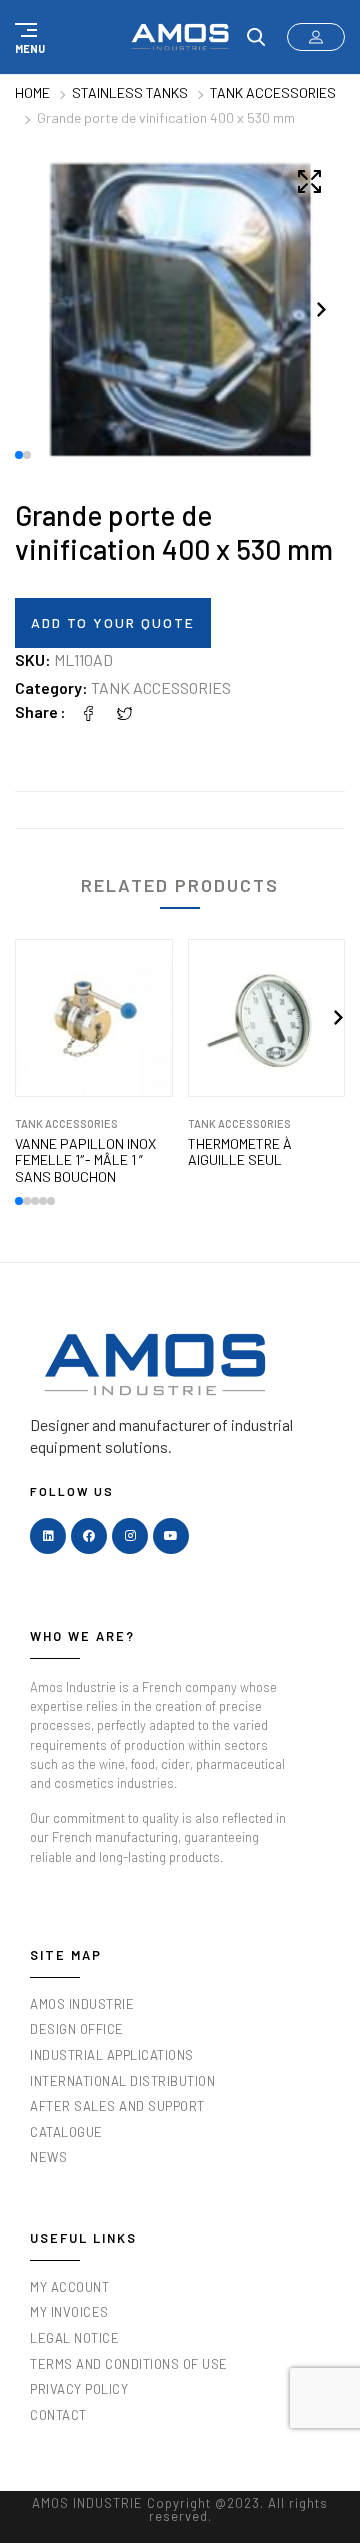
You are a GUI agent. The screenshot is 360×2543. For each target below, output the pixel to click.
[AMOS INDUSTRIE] (180, 37)
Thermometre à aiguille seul (240, 1152)
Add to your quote (113, 622)
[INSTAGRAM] (130, 1536)
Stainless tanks (130, 92)
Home (32, 92)
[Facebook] (89, 711)
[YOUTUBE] (171, 1536)
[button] (27, 37)
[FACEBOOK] (89, 1536)
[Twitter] (125, 711)
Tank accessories (273, 92)
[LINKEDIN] (48, 1536)
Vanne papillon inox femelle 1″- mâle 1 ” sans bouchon (85, 1161)
